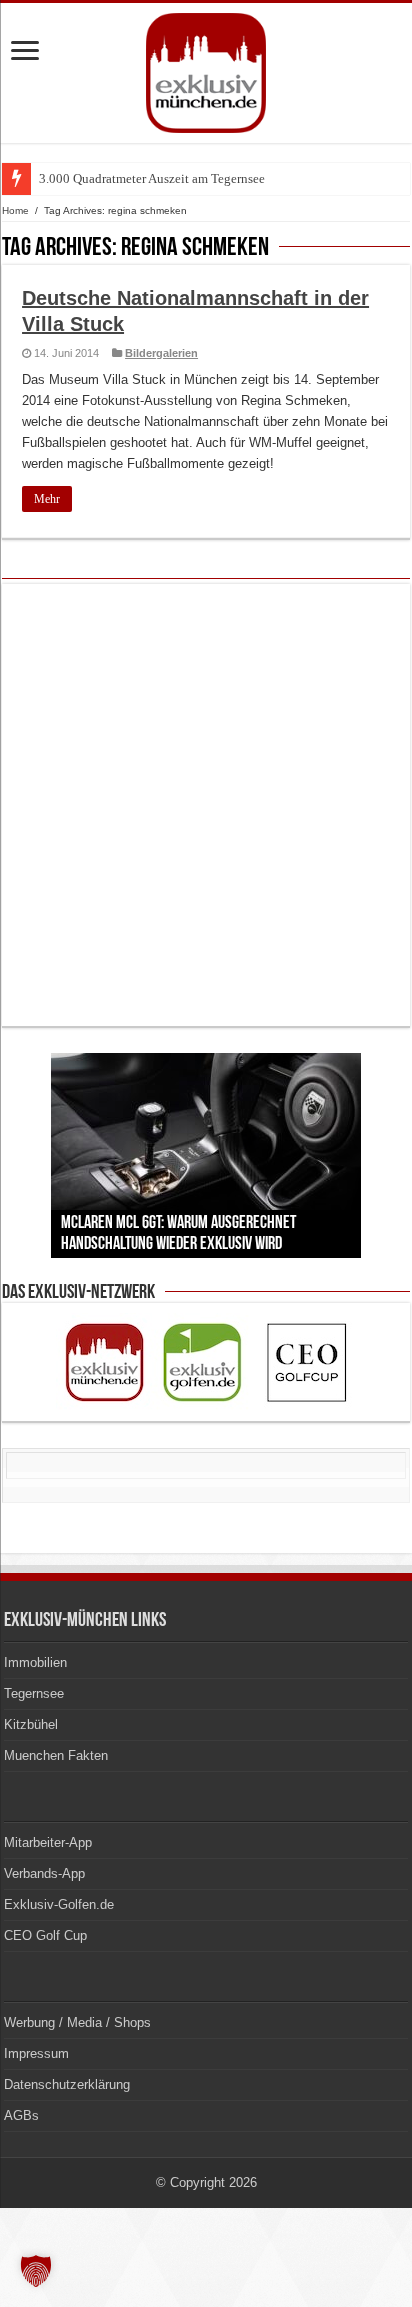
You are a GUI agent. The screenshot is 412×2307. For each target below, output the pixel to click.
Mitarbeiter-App (48, 1842)
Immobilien (35, 1662)
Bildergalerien (161, 353)
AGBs (21, 2115)
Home (15, 210)
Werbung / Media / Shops (77, 2022)
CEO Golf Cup (45, 1935)
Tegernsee (34, 1693)
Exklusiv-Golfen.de (59, 1904)
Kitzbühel (31, 1724)
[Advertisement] (206, 805)
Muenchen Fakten (56, 1755)
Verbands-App (44, 1873)
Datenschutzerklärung (67, 2084)
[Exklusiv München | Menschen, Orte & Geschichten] (206, 69)
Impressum (36, 2053)
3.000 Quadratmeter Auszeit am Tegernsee (152, 178)
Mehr (47, 499)
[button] (36, 2271)
